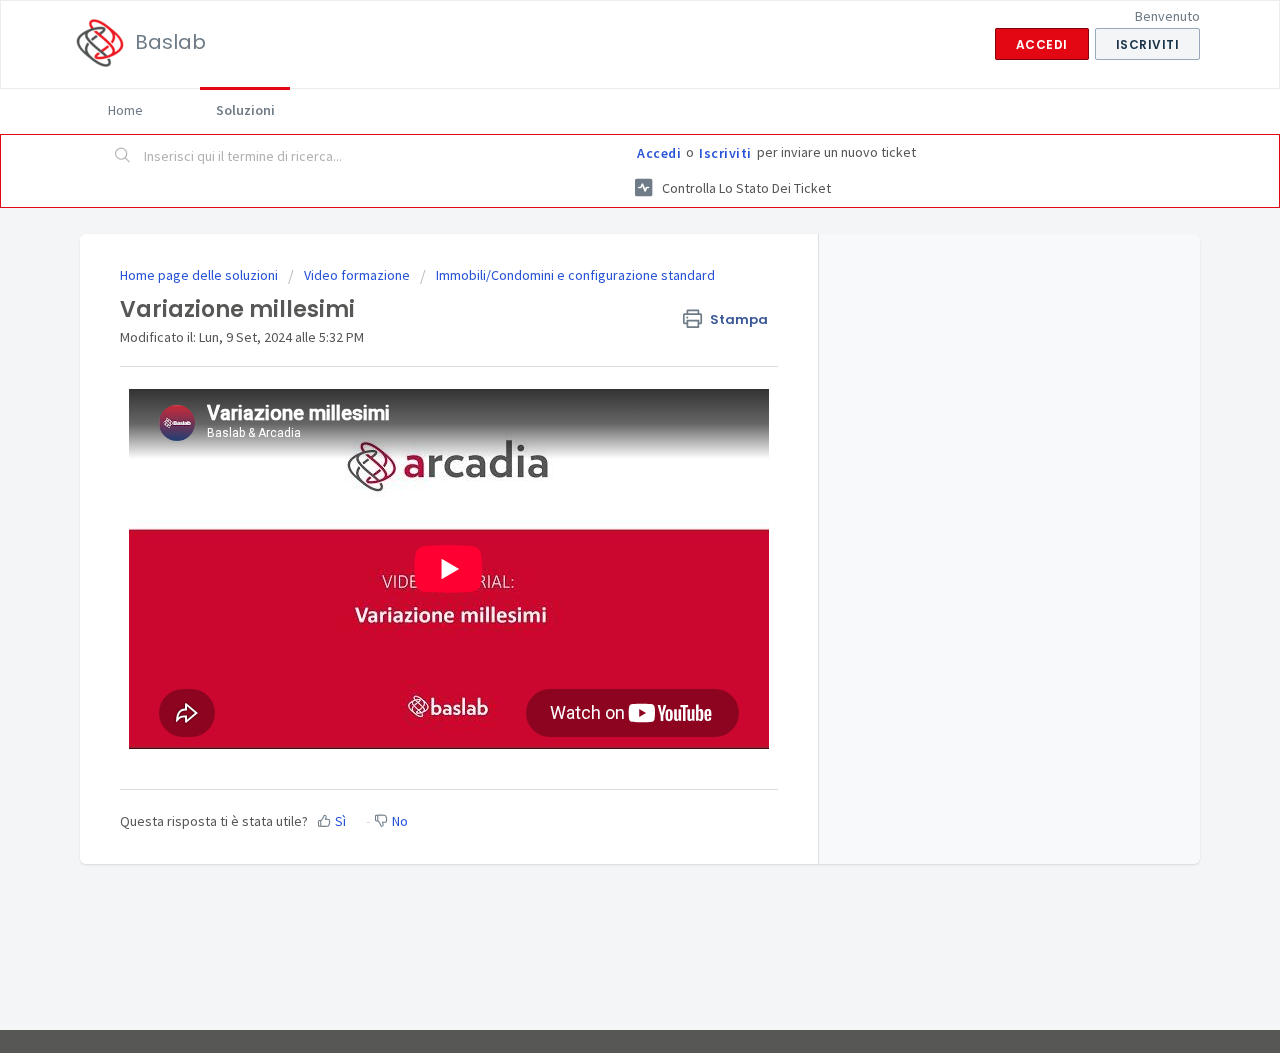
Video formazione (357, 275)
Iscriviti (725, 153)
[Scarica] (603, 263)
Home (125, 110)
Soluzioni (245, 110)
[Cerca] (123, 157)
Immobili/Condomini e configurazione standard (575, 275)
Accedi (659, 153)
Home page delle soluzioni (200, 275)
